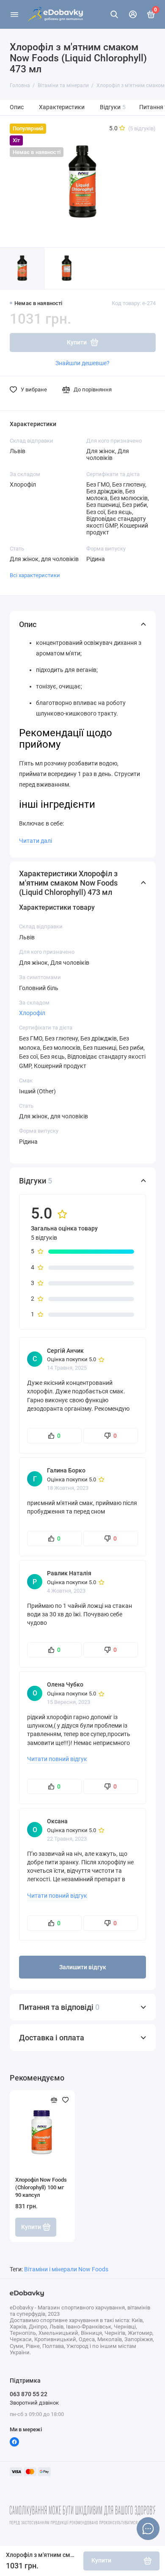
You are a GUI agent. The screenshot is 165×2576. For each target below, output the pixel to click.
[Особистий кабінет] (133, 14)
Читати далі (36, 841)
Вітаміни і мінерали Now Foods (66, 2269)
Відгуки (113, 107)
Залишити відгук (83, 1967)
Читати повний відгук (57, 1759)
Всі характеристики (35, 575)
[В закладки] (66, 2100)
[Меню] (14, 14)
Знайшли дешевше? (82, 363)
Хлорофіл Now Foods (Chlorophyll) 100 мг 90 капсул (41, 2187)
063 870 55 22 (29, 2394)
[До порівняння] (54, 2100)
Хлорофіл (32, 1013)
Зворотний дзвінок (34, 2403)
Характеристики (62, 107)
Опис (17, 107)
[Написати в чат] (148, 2529)
